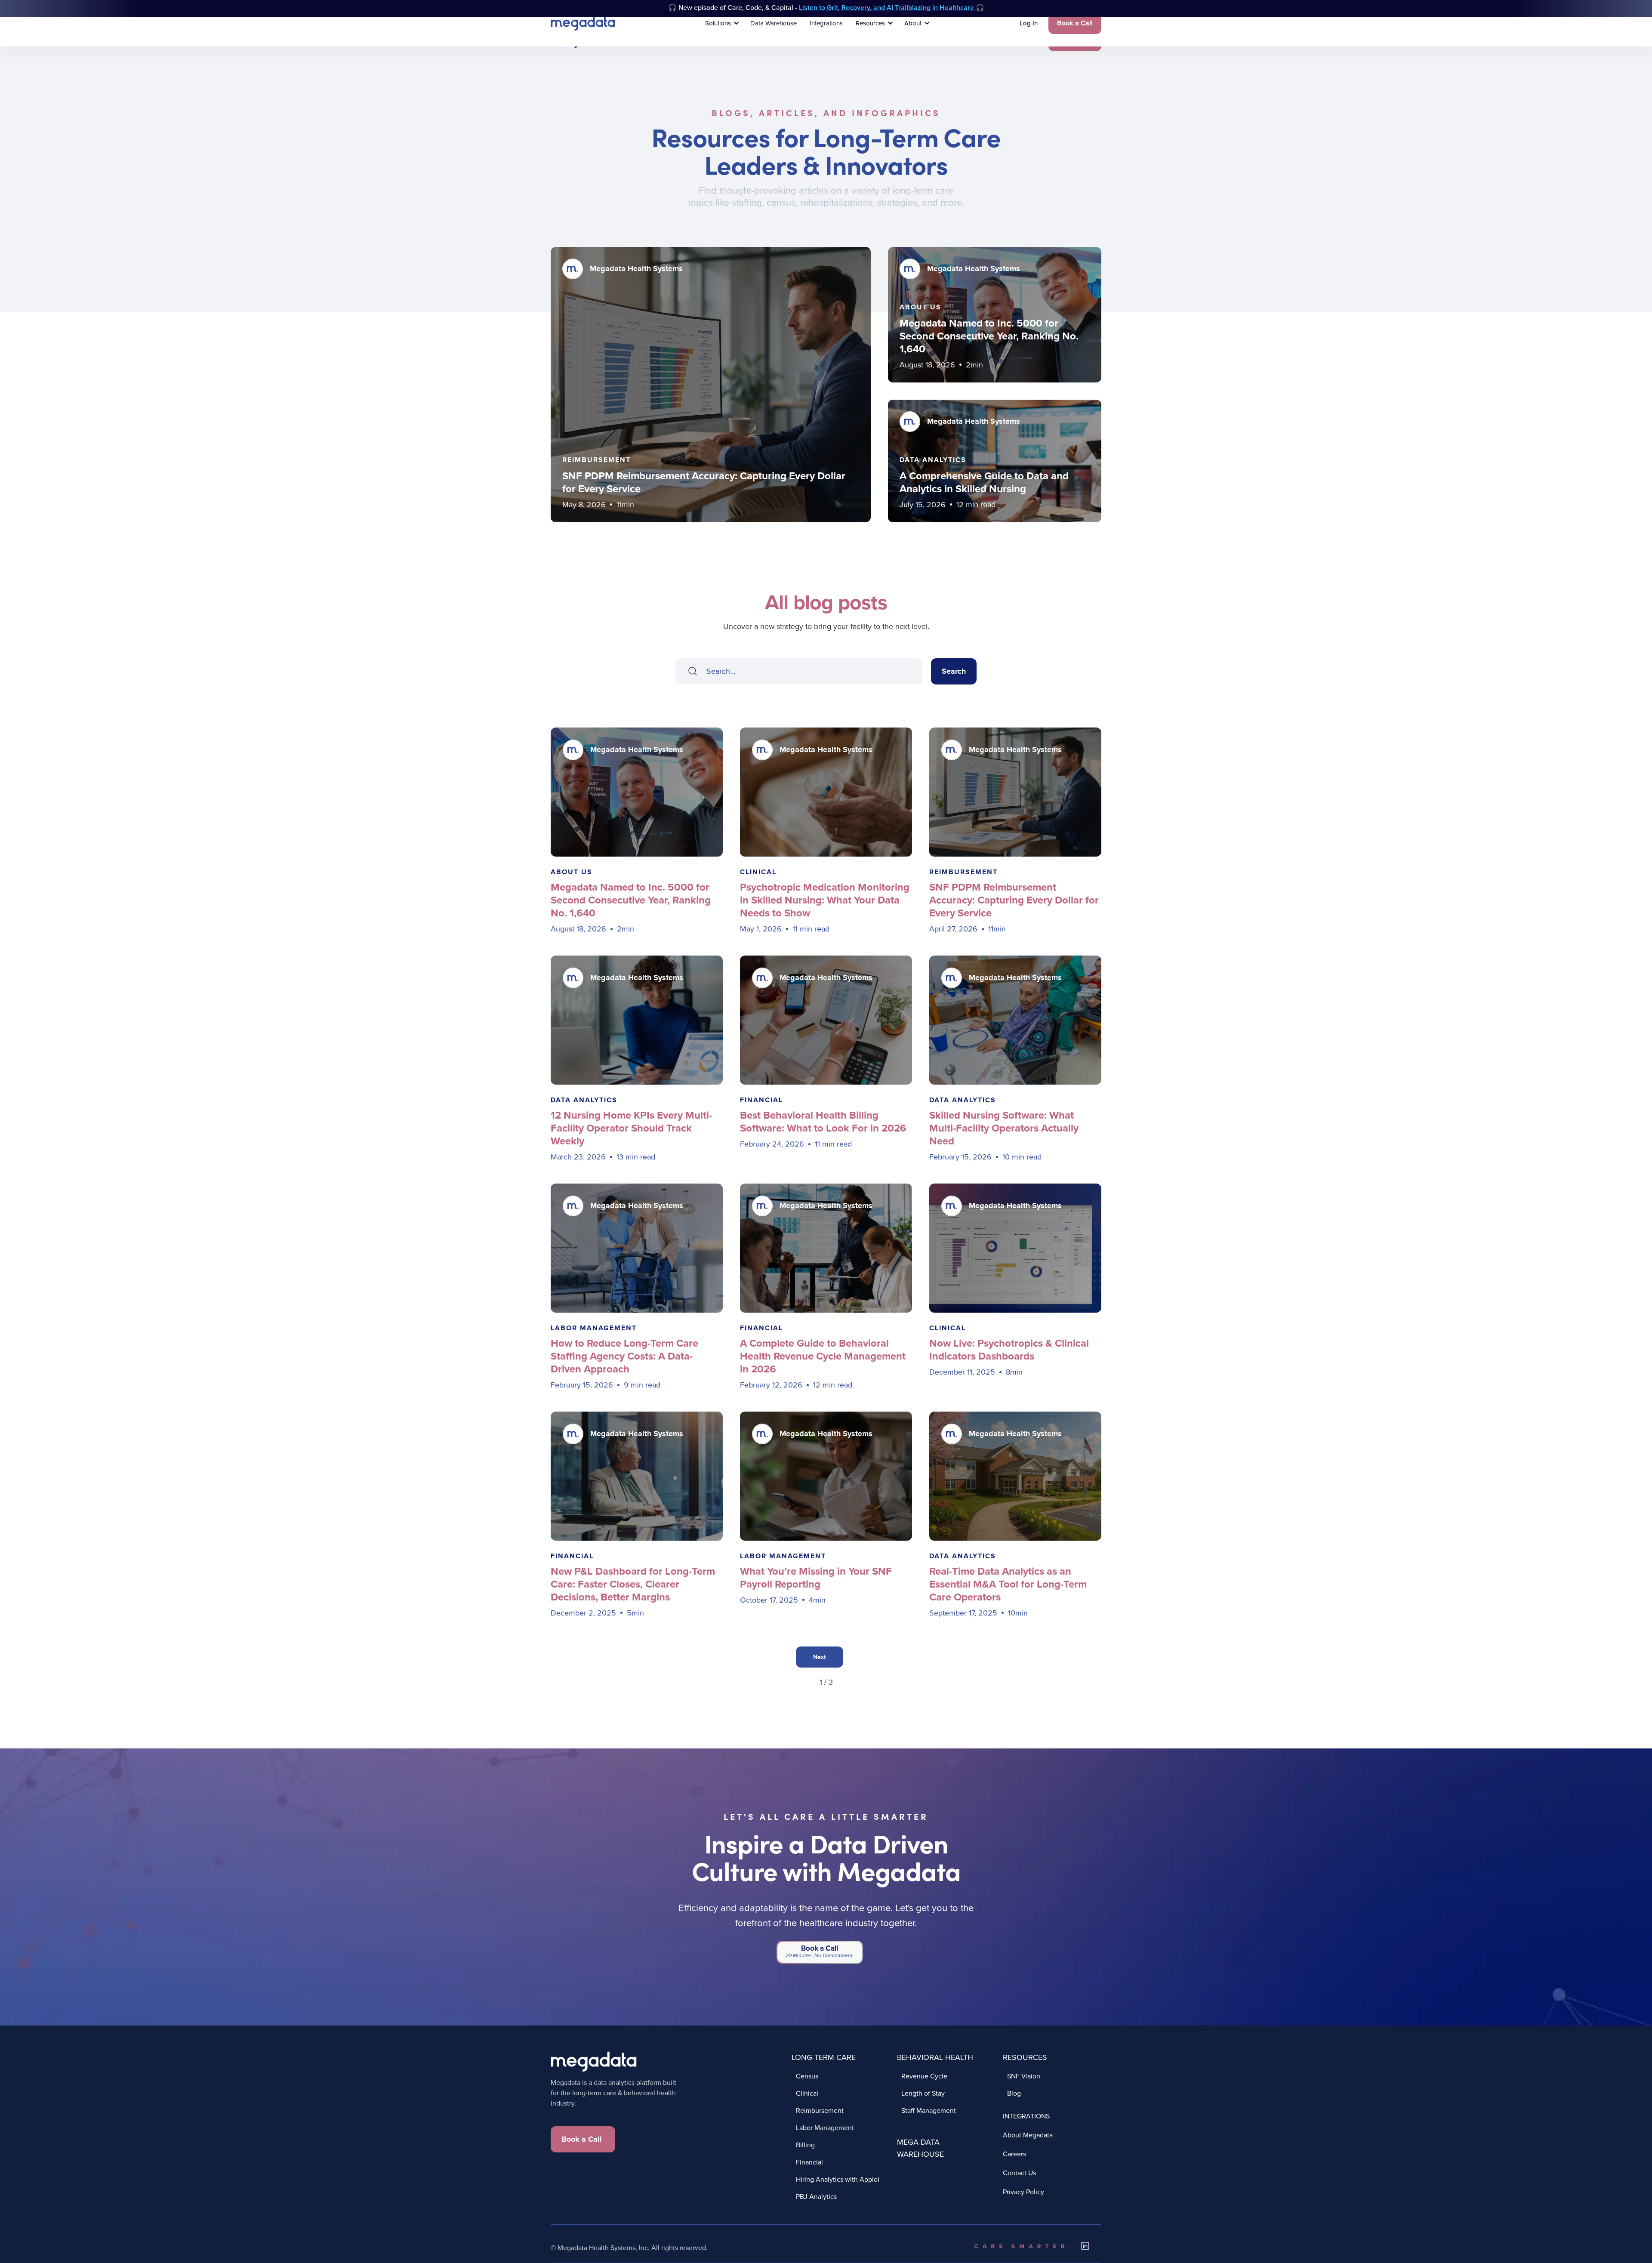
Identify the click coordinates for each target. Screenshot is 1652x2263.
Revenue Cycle (924, 2076)
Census (807, 2076)
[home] (583, 23)
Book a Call (1075, 23)
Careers (1014, 2154)
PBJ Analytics (816, 2196)
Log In (1029, 23)
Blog (1014, 2093)
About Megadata (1028, 2135)
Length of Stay (923, 2093)
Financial (809, 2162)
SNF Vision (1024, 2076)
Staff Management (929, 2110)
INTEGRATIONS (1026, 2116)
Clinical (807, 2093)
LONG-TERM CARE (824, 2057)
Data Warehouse (774, 23)
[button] (721, 23)
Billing (805, 2144)
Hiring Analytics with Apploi (838, 2179)
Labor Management (825, 2127)
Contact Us (1019, 2173)
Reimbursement (820, 2110)
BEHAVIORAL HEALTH (935, 2057)
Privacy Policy (1023, 2192)
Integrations (826, 23)
